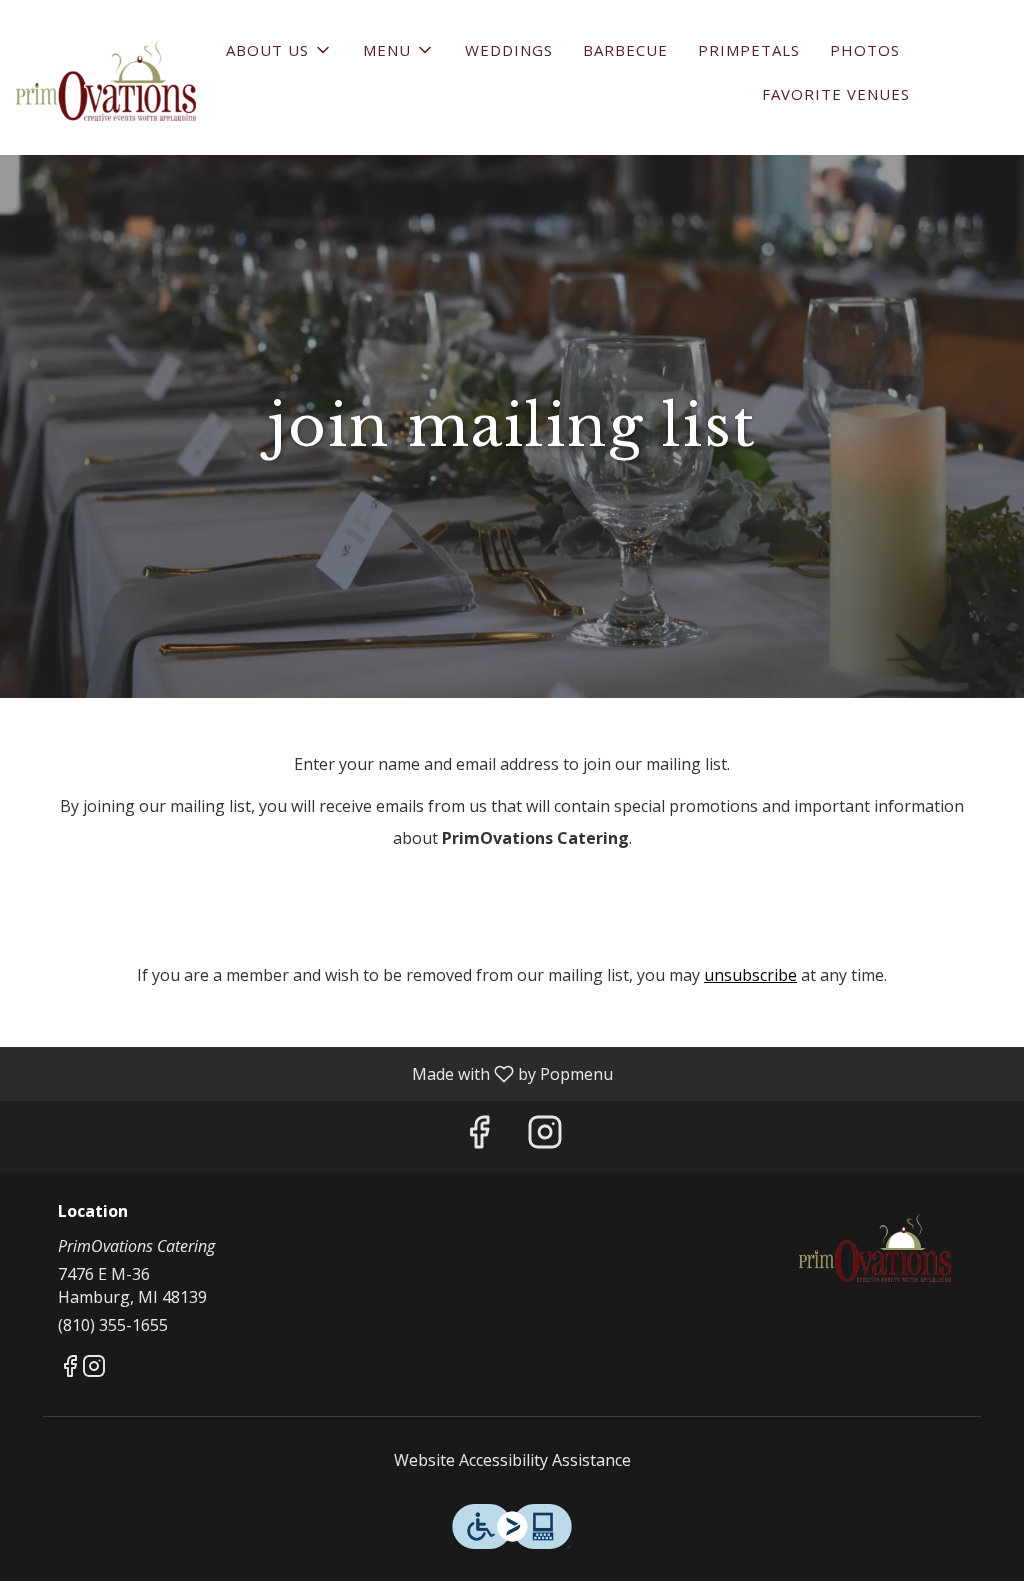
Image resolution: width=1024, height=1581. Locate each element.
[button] (279, 50)
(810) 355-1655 (113, 1325)
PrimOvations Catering (875, 1248)
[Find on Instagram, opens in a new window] (545, 1136)
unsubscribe (750, 975)
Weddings (509, 50)
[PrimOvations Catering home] (106, 80)
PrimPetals (749, 50)
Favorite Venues (836, 94)
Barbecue (625, 50)
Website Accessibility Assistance (512, 1460)
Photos (865, 50)
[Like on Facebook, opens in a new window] (479, 1136)
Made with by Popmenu (314, 1073)
